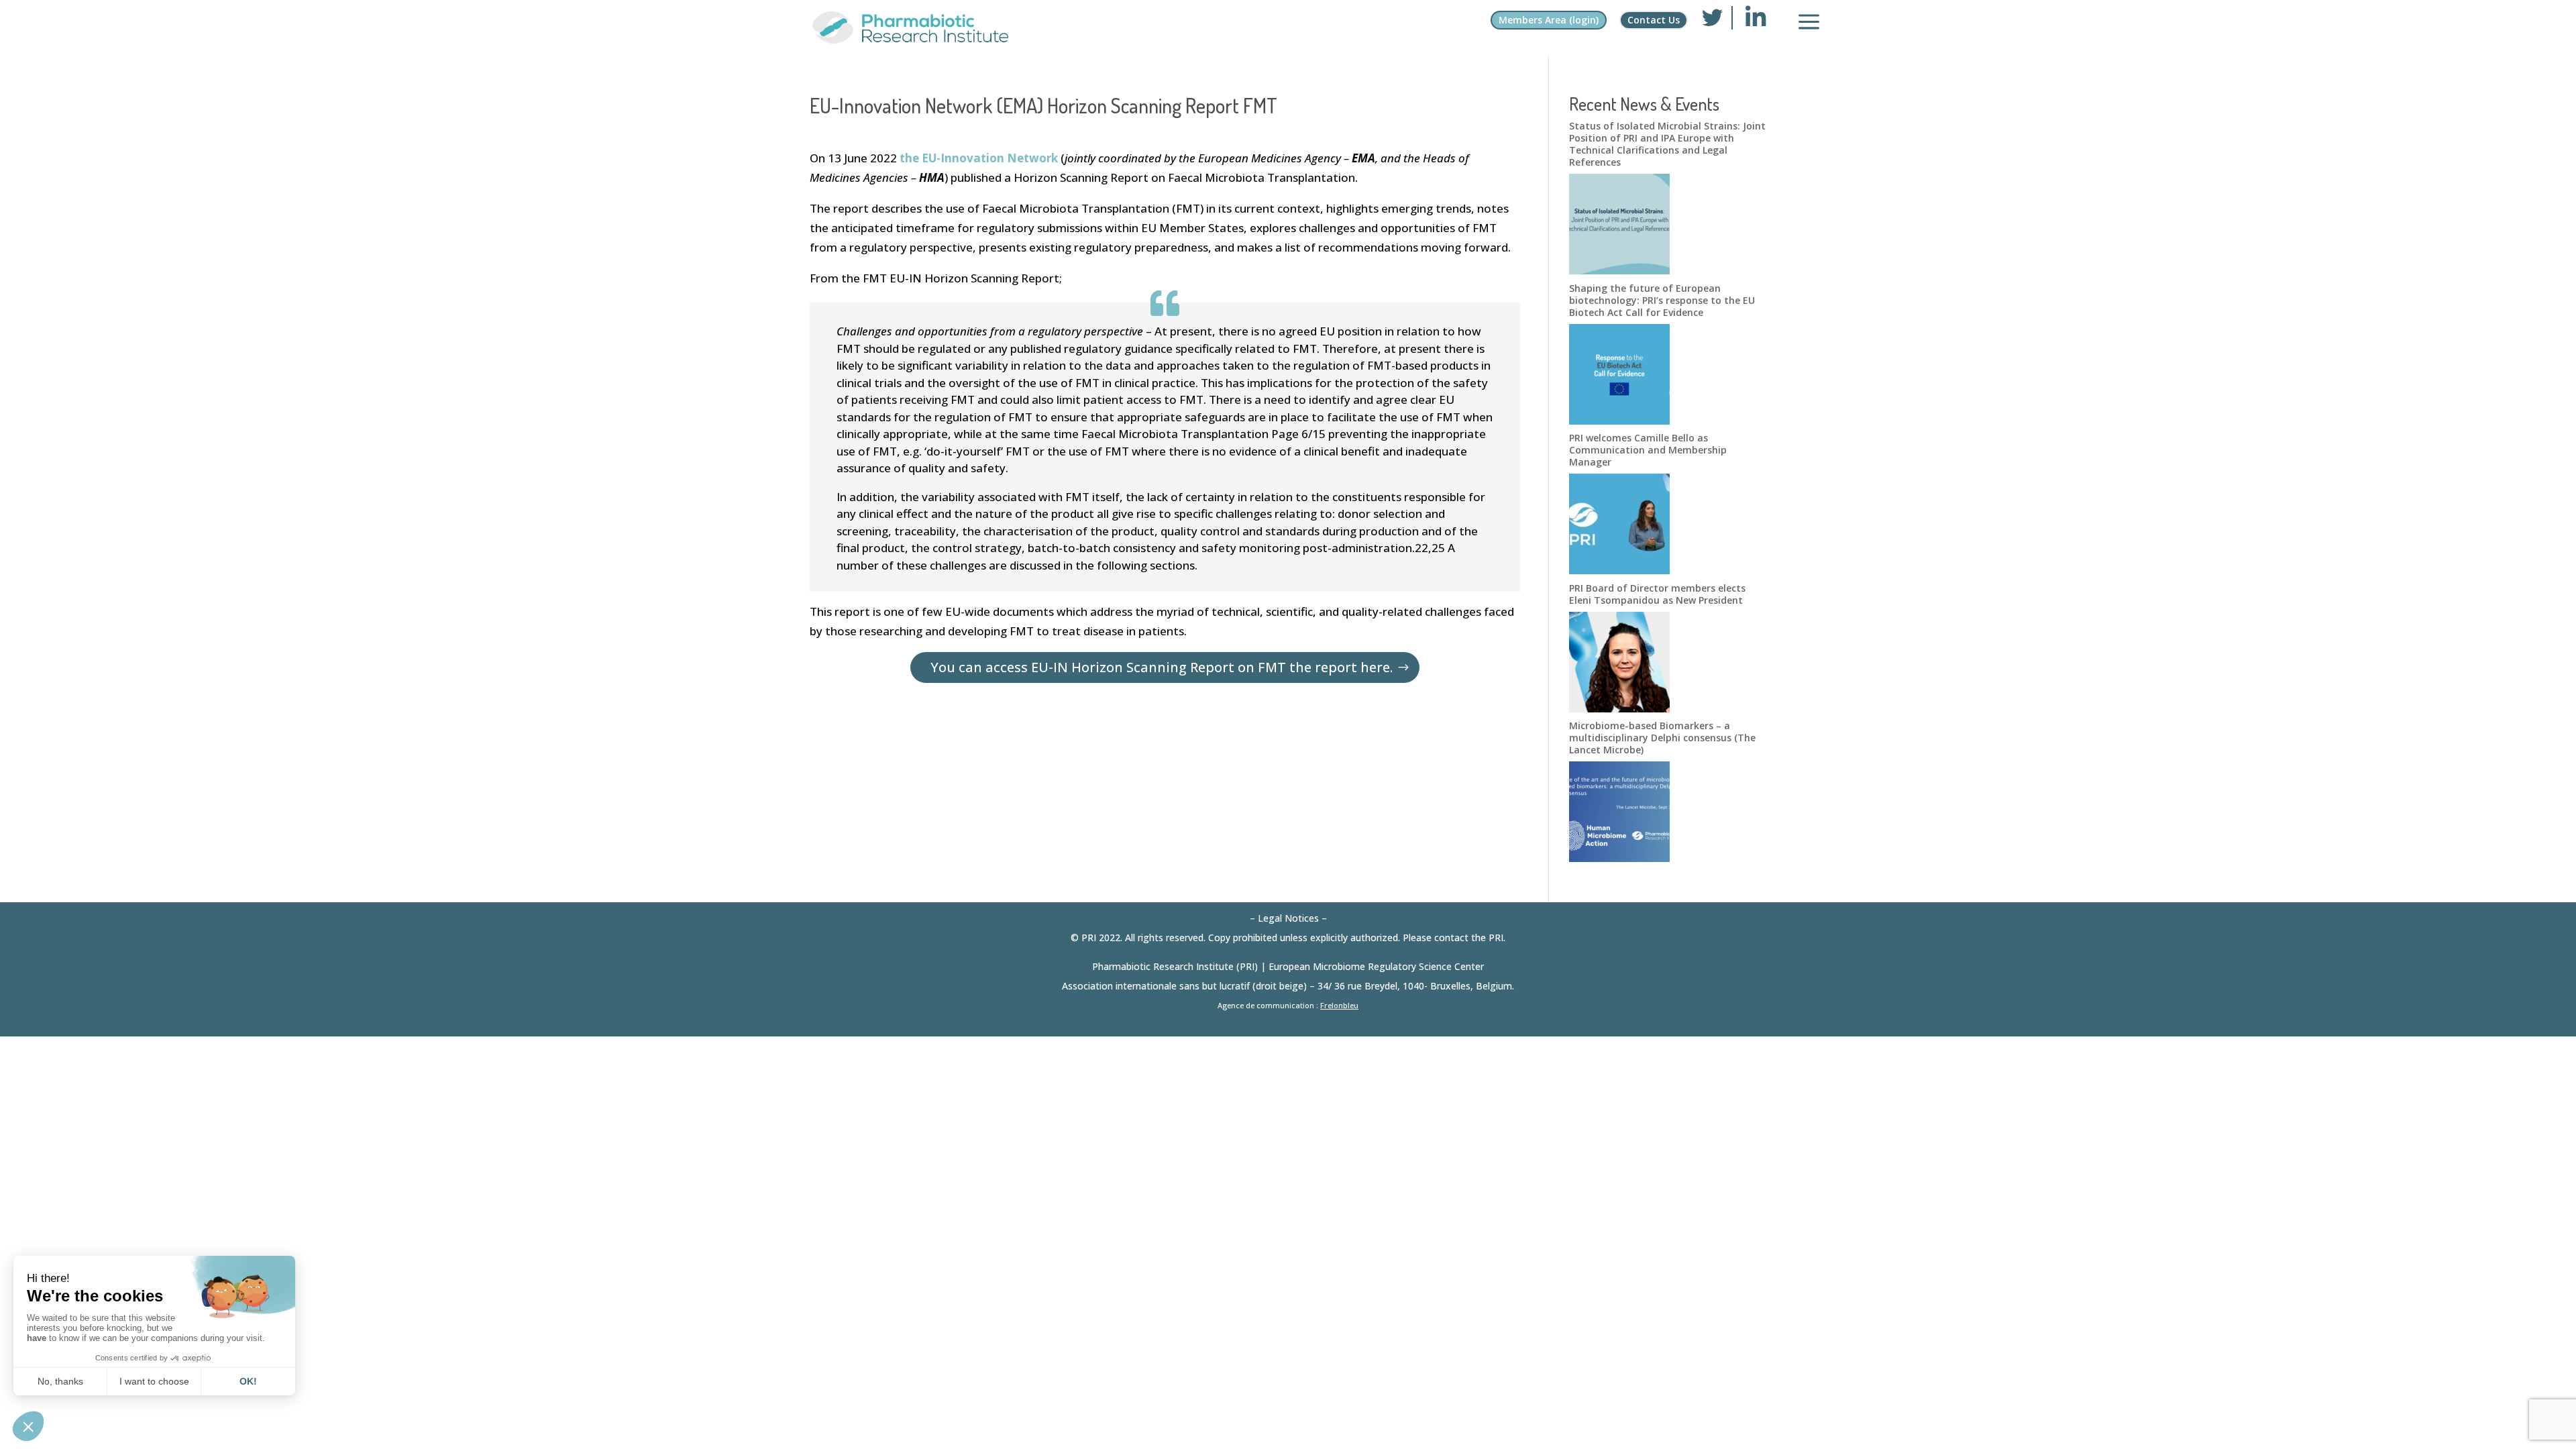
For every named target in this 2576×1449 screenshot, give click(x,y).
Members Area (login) (1549, 20)
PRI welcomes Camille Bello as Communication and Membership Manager (1648, 450)
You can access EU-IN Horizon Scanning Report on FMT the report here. (1162, 667)
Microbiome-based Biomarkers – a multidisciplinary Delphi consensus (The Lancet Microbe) (1662, 738)
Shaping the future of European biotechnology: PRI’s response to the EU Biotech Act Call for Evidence (1662, 300)
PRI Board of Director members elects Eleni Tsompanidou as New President (1657, 594)
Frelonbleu (1339, 1005)
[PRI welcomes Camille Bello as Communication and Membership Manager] (1619, 570)
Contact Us (1654, 20)
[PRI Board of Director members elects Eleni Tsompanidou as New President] (1619, 708)
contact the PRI (1469, 937)
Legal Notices (1288, 918)
